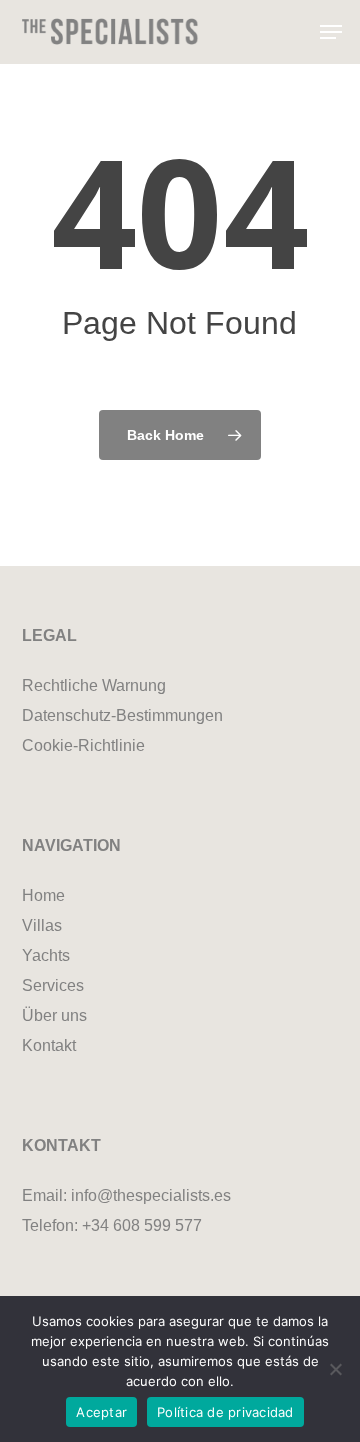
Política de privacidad (225, 1412)
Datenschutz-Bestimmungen (122, 715)
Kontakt (49, 1045)
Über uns (54, 1015)
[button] (331, 32)
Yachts (46, 955)
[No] (335, 1369)
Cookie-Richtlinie (83, 745)
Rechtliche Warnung (94, 685)
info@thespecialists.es (151, 1195)
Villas (42, 925)
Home (43, 895)
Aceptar (101, 1412)
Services (53, 985)
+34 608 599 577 (142, 1225)
